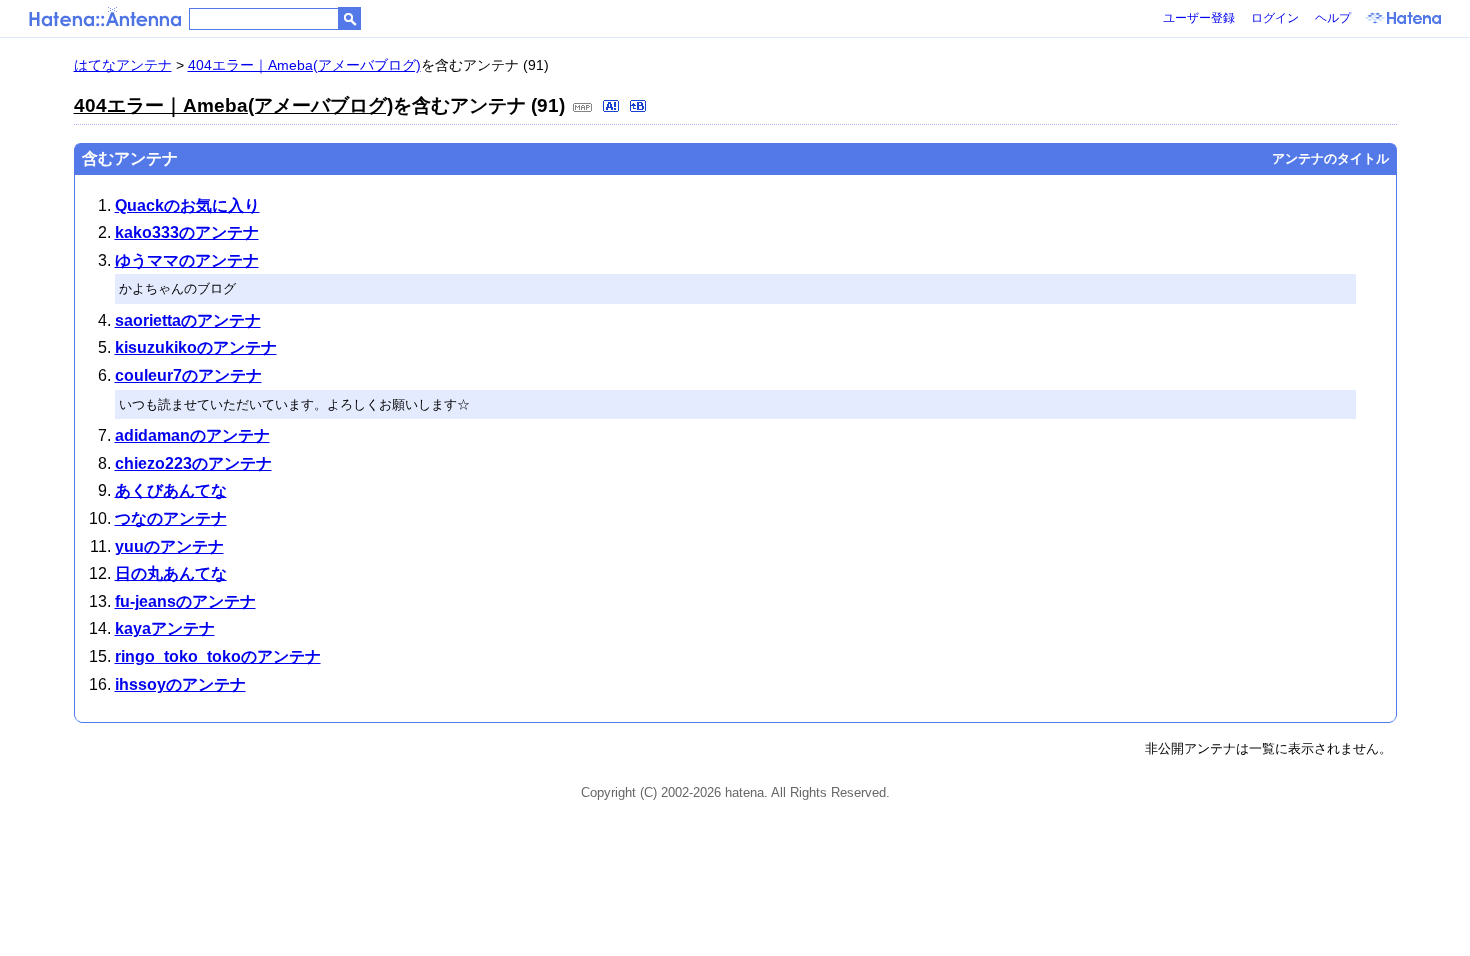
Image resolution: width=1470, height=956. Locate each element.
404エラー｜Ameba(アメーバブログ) (304, 65)
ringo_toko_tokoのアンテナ (218, 656)
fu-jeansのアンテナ (185, 601)
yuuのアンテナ (169, 546)
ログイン (1275, 18)
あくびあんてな (171, 490)
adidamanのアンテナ (192, 435)
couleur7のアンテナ (188, 375)
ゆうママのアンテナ (187, 260)
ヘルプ (1333, 18)
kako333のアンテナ (187, 232)
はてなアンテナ (123, 65)
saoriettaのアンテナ (188, 320)
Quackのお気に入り (187, 205)
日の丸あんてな (171, 573)
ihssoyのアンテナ (180, 684)
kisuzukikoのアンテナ (196, 347)
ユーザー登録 (1199, 18)
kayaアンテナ (165, 628)
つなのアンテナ (171, 518)
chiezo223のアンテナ (193, 463)
